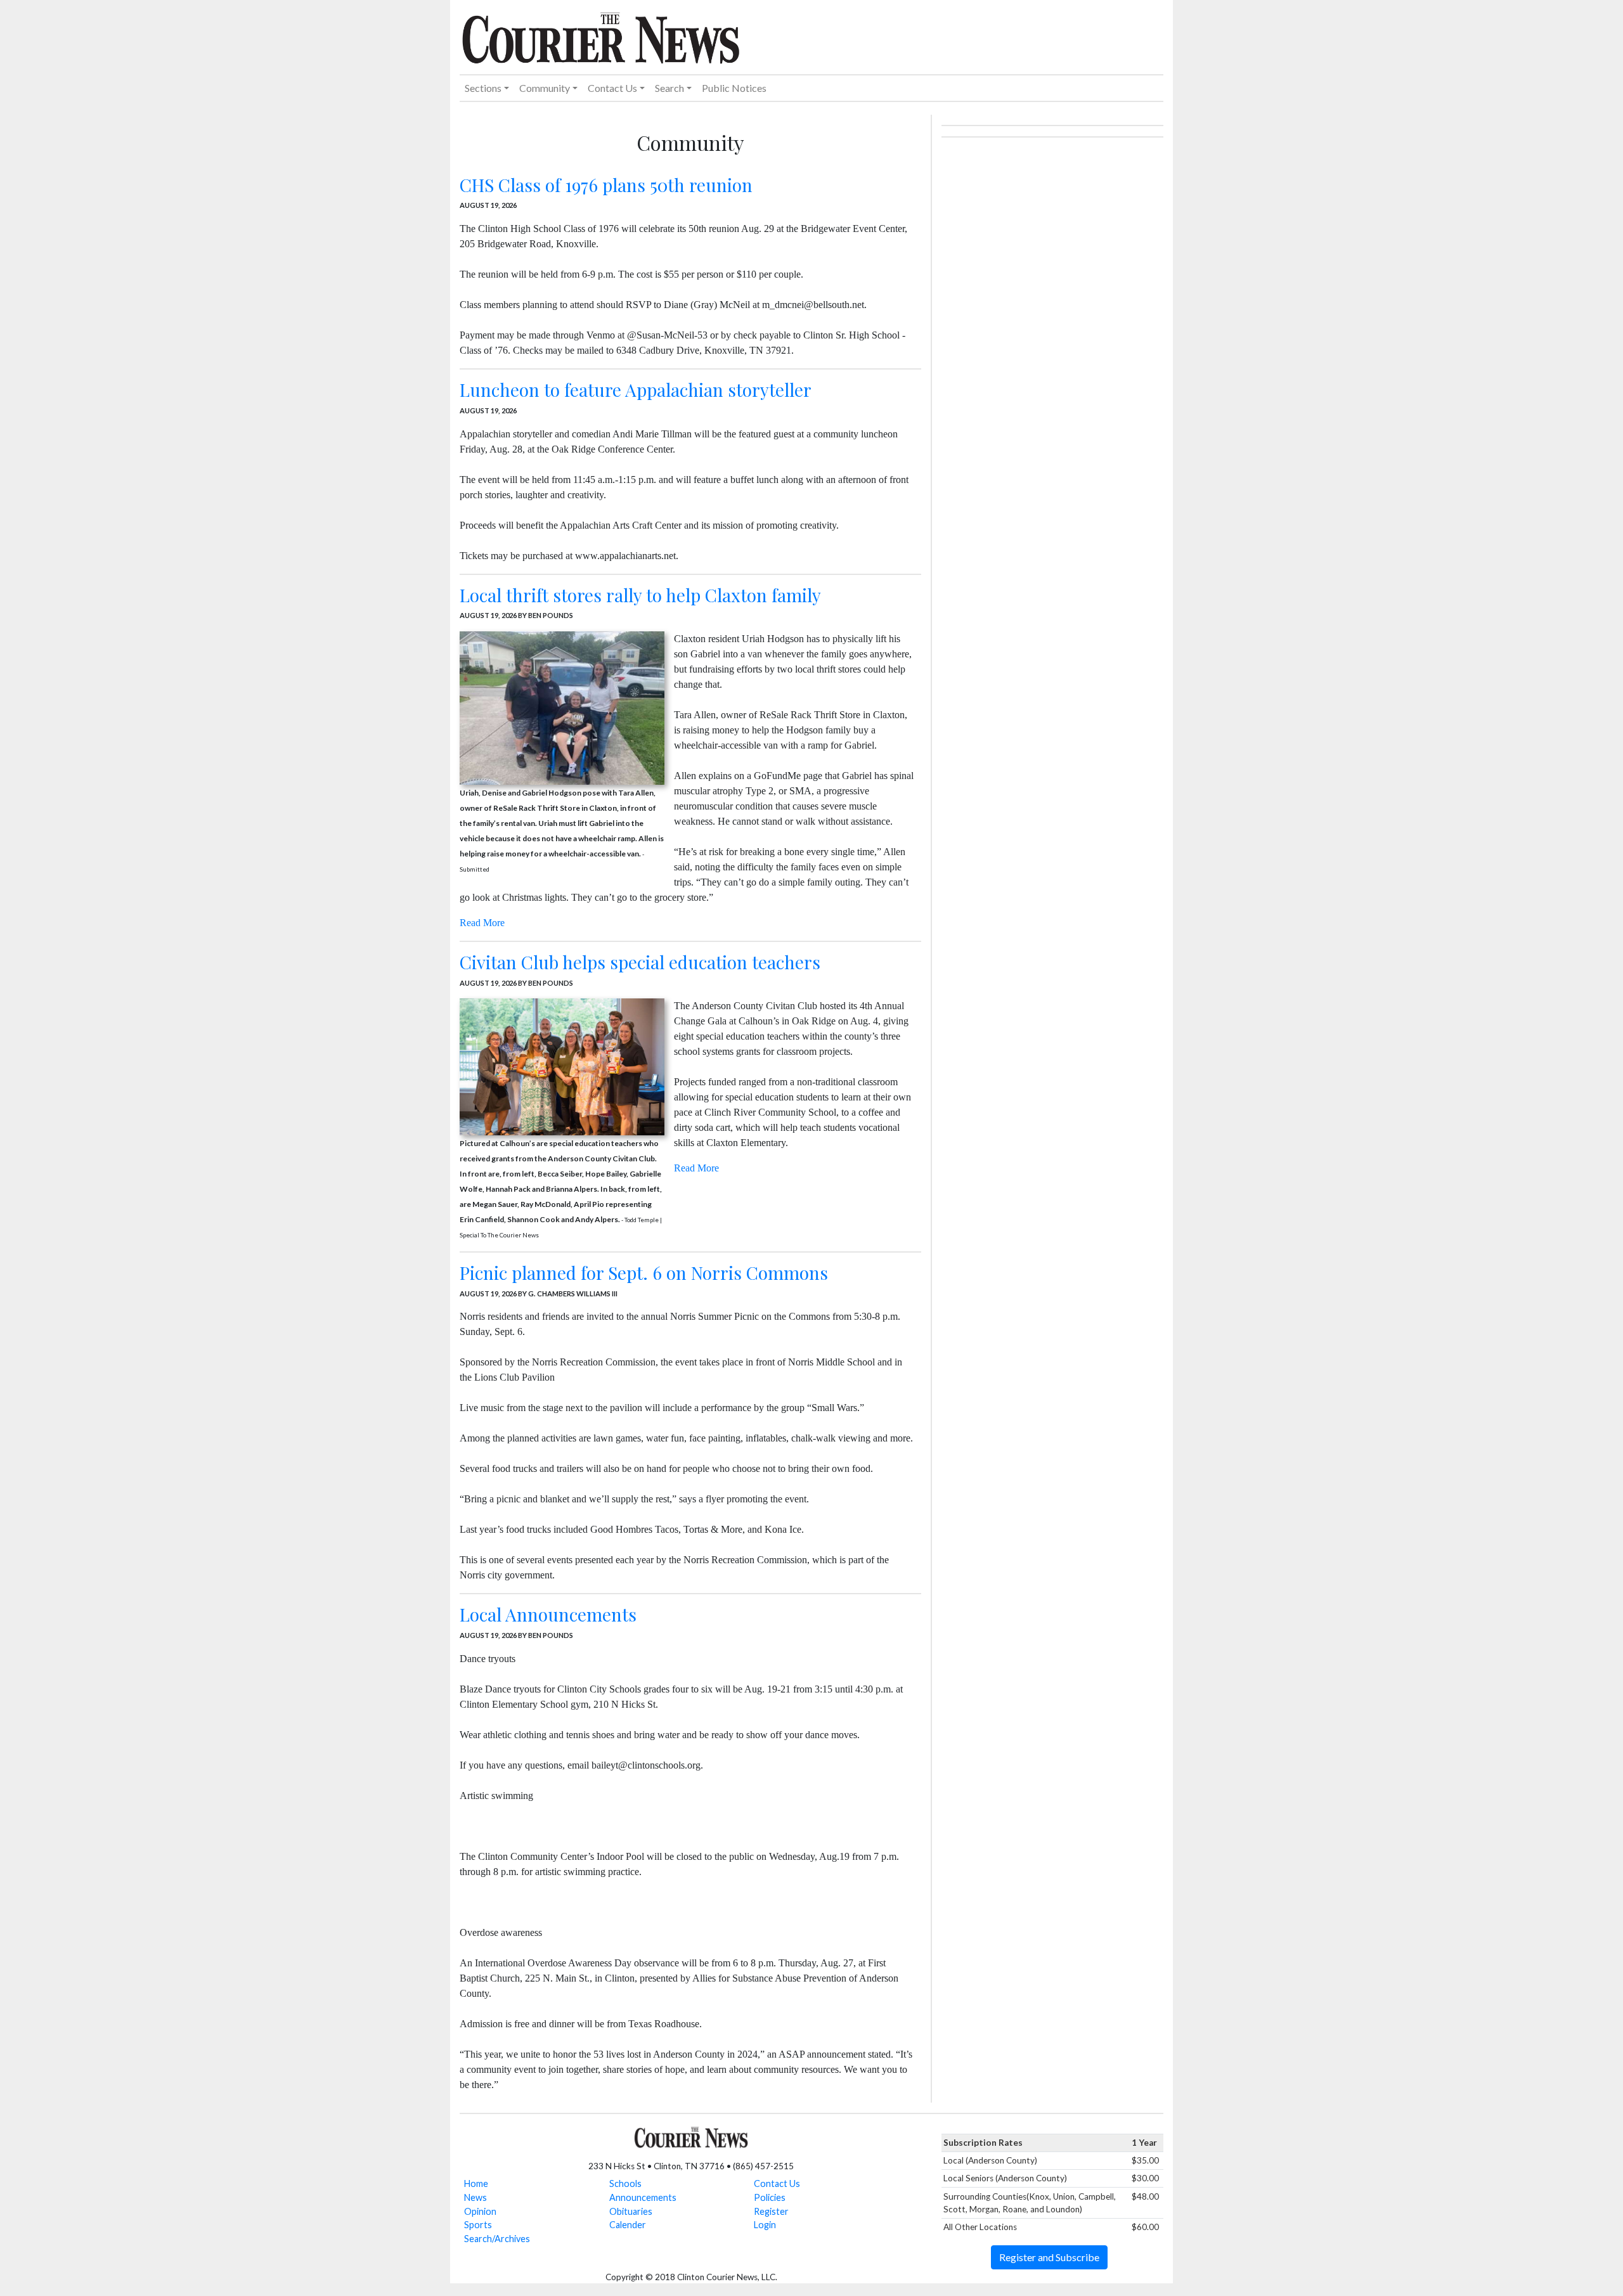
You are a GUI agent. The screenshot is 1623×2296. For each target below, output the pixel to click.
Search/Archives (497, 2239)
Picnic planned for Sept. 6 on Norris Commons (644, 1273)
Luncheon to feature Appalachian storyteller (636, 390)
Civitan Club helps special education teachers (640, 962)
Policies (770, 2197)
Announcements (643, 2197)
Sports (478, 2225)
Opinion (480, 2211)
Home (476, 2183)
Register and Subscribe (1049, 2257)
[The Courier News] (601, 36)
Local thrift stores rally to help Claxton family (640, 595)
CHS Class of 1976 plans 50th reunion (606, 185)
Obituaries (631, 2211)
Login (765, 2225)
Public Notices (734, 88)
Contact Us (777, 2183)
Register (771, 2211)
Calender (628, 2225)
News (475, 2197)
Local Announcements (548, 1614)
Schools (625, 2183)
